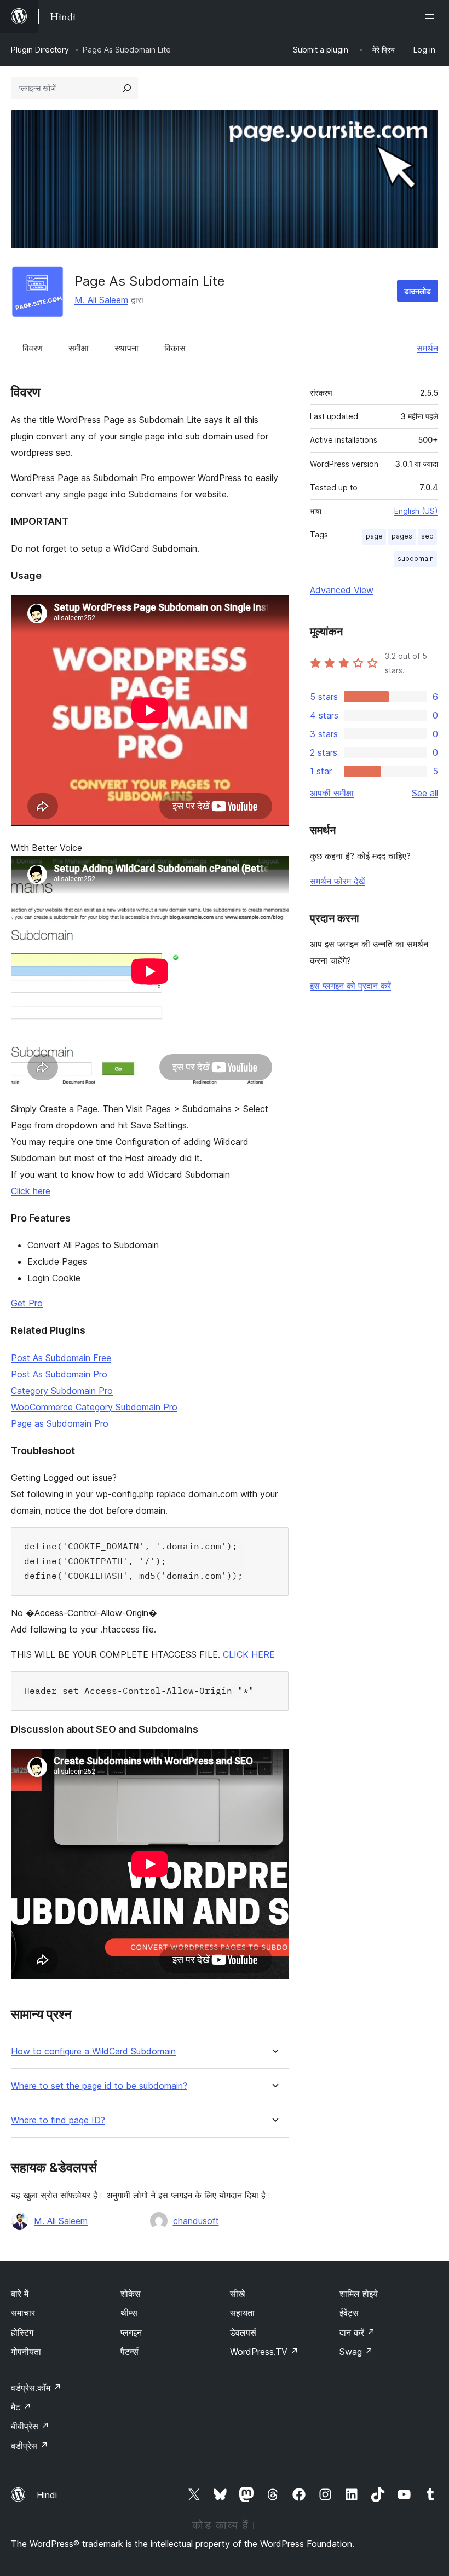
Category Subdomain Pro (62, 1391)
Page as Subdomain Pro (60, 1423)
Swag (356, 2352)
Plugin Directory (40, 50)
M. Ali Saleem (101, 300)
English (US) (416, 511)
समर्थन (427, 348)
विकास (175, 348)
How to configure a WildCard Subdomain (93, 2051)
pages (402, 536)
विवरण (33, 348)
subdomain (416, 558)
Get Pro (27, 1303)
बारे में (20, 2294)
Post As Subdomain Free (61, 1358)
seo (427, 536)
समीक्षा (79, 348)
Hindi (47, 2495)
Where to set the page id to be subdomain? (99, 2086)
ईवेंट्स (349, 2313)
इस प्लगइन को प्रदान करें (350, 986)
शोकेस (131, 2294)
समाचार (23, 2313)
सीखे (237, 2294)
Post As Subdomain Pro (59, 1374)
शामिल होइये (359, 2294)
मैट (21, 2407)
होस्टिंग (22, 2332)
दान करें (357, 2332)
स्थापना (126, 348)
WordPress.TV (264, 2352)
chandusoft (196, 2221)
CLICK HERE (249, 1654)
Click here (31, 1191)
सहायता (242, 2313)
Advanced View (342, 590)
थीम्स (129, 2313)
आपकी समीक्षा (332, 793)
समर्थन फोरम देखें (337, 881)
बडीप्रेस (30, 2446)
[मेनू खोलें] (431, 16)
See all (425, 793)
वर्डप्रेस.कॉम (36, 2388)
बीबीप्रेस (30, 2426)
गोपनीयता (26, 2352)
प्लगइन (131, 2332)
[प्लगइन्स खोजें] (127, 88)
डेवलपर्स (243, 2332)
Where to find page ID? (58, 2120)
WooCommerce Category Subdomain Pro (94, 1407)
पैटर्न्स (129, 2352)
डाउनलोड (418, 291)
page (374, 536)
